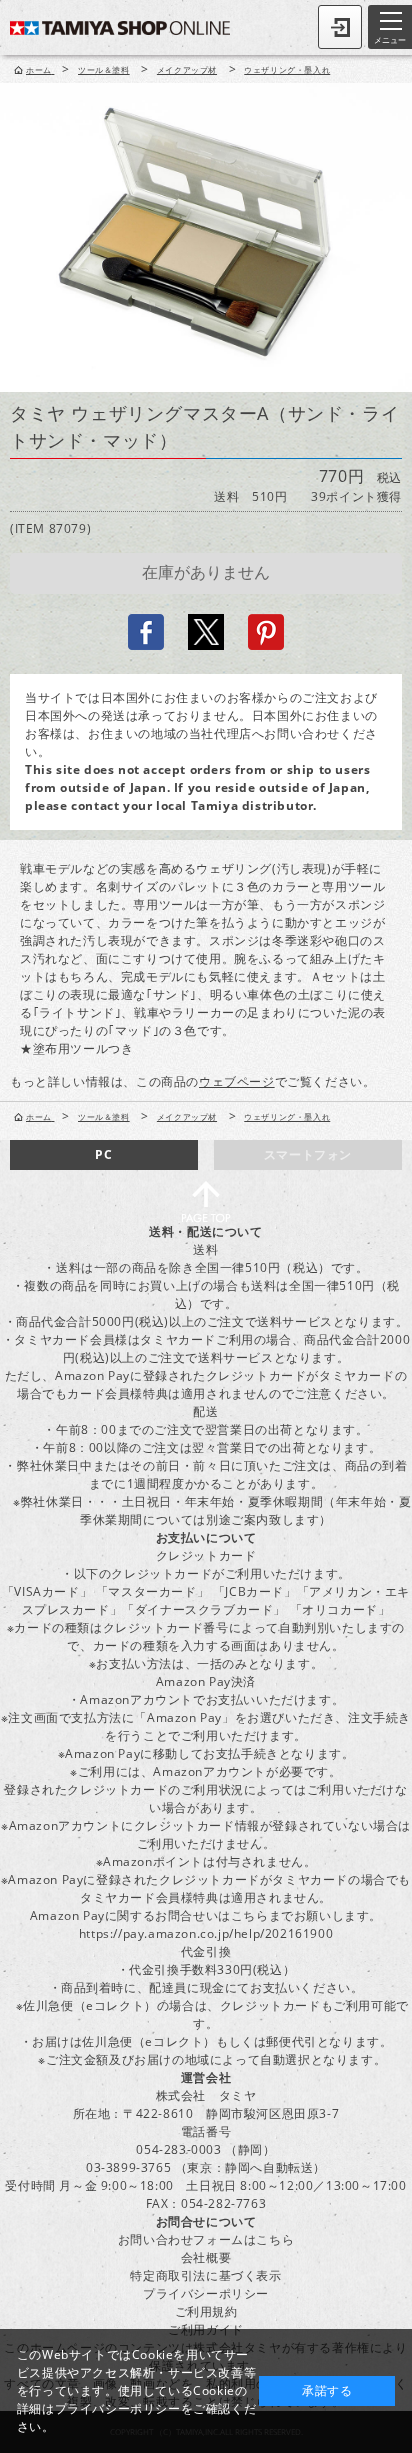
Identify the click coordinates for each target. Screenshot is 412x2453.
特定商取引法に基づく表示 (205, 2275)
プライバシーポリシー (206, 2293)
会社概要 (206, 2257)
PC (103, 1154)
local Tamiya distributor (234, 805)
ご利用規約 (206, 2311)
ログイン (340, 27)
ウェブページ (237, 1081)
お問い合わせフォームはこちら (206, 2239)
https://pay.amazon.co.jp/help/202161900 (206, 1933)
